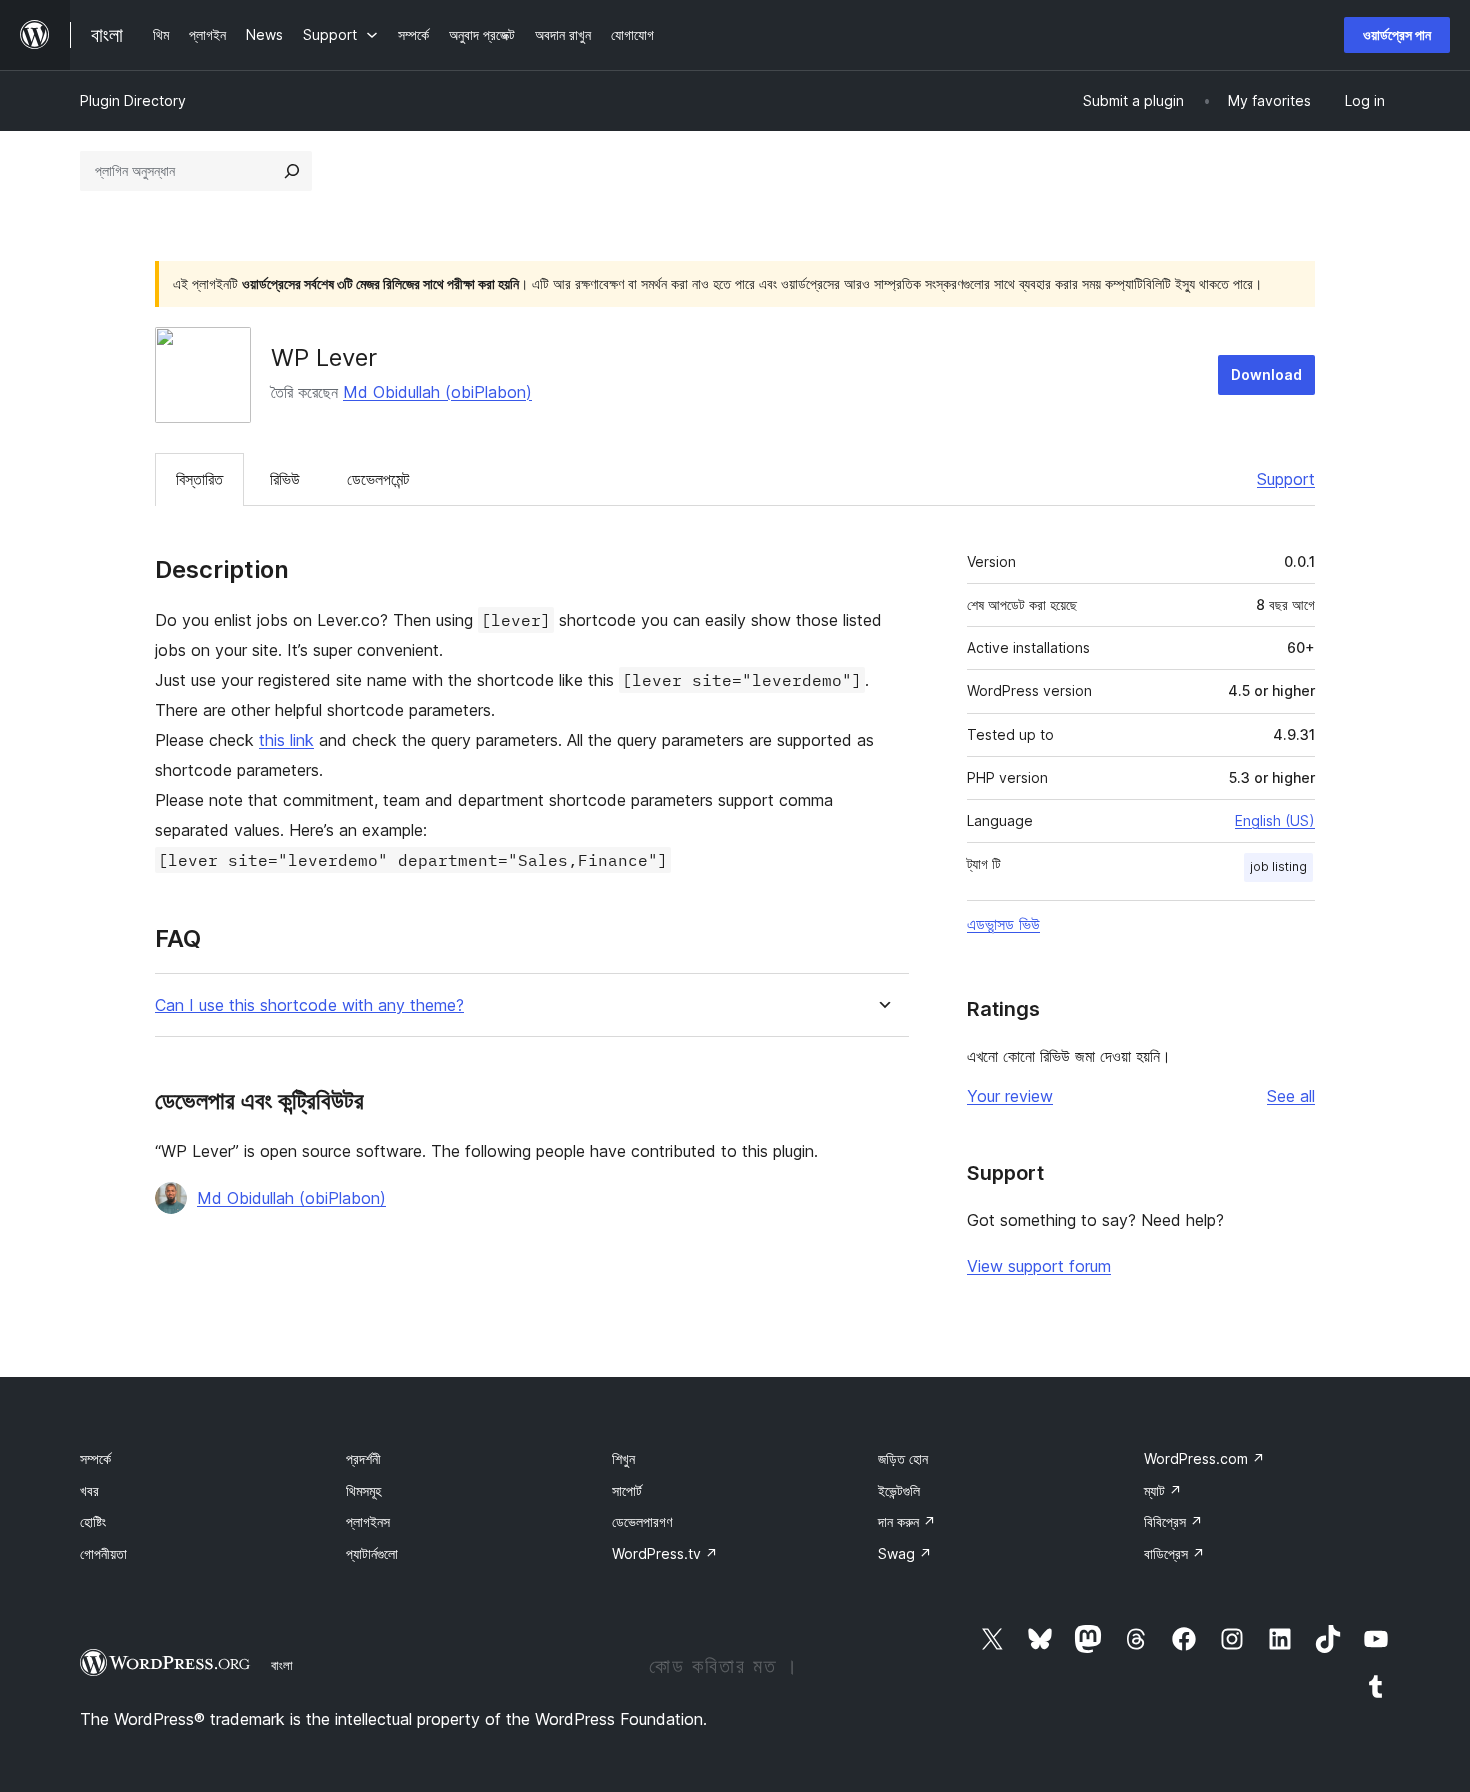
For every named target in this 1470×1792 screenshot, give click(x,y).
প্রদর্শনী (363, 1458)
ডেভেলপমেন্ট (378, 479)
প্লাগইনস (368, 1521)
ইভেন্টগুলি (899, 1490)
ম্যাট (1163, 1490)
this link (286, 740)
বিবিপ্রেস (1173, 1521)
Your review (1010, 1096)
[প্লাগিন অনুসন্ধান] (292, 171)
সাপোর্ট (627, 1490)
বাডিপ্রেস (1174, 1553)
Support (1286, 479)
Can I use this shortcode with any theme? (309, 1005)
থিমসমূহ (363, 1490)
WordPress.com (1204, 1458)
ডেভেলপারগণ (642, 1521)
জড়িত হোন (903, 1458)
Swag (905, 1553)
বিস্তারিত (199, 479)
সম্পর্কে (95, 1458)
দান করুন (907, 1521)
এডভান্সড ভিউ (1003, 924)
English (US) (1275, 820)
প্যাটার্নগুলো (372, 1553)
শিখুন (623, 1458)
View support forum (1039, 1266)
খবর (89, 1490)
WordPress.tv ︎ (665, 1553)
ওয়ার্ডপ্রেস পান (1397, 34)
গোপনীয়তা (103, 1553)
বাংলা (282, 1665)
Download (1266, 374)
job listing (1278, 866)
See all (1291, 1096)
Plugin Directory (133, 100)
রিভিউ (285, 479)
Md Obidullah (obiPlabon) (437, 392)
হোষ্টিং (93, 1521)
